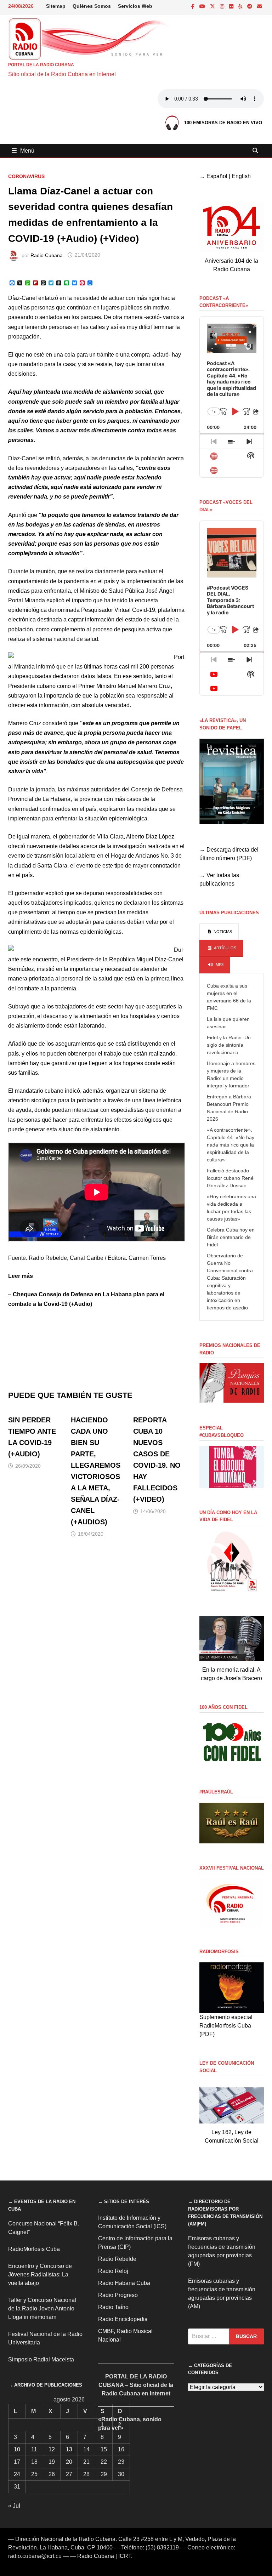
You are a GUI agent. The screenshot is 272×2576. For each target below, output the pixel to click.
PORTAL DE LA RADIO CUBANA (41, 65)
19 (52, 2462)
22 (104, 2462)
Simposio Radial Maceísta (41, 2359)
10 (17, 2449)
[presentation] (219, 932)
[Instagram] (223, 6)
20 (69, 2462)
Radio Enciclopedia (123, 2319)
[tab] (219, 932)
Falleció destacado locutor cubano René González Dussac (230, 1178)
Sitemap (56, 6)
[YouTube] (203, 6)
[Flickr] (232, 6)
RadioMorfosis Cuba (34, 2249)
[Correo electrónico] (260, 6)
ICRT (125, 2556)
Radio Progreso (118, 2295)
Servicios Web (135, 6)
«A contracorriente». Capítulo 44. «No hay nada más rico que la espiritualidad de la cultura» (231, 1145)
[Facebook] (194, 6)
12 (52, 2449)
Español (217, 176)
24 (17, 2474)
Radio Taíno (113, 2307)
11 (34, 2449)
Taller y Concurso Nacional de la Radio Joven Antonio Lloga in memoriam (42, 2308)
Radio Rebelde (117, 2259)
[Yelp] (241, 6)
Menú (27, 151)
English (241, 176)
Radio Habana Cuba (124, 2283)
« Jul (14, 2506)
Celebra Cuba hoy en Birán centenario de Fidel (231, 1237)
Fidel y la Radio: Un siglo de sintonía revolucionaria (229, 1045)
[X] (213, 6)
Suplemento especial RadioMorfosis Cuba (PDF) (226, 2026)
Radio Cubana (47, 255)
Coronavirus (26, 176)
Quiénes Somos (92, 6)
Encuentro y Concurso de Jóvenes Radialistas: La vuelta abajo (40, 2274)
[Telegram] (250, 6)
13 (69, 2449)
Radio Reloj (113, 2271)
